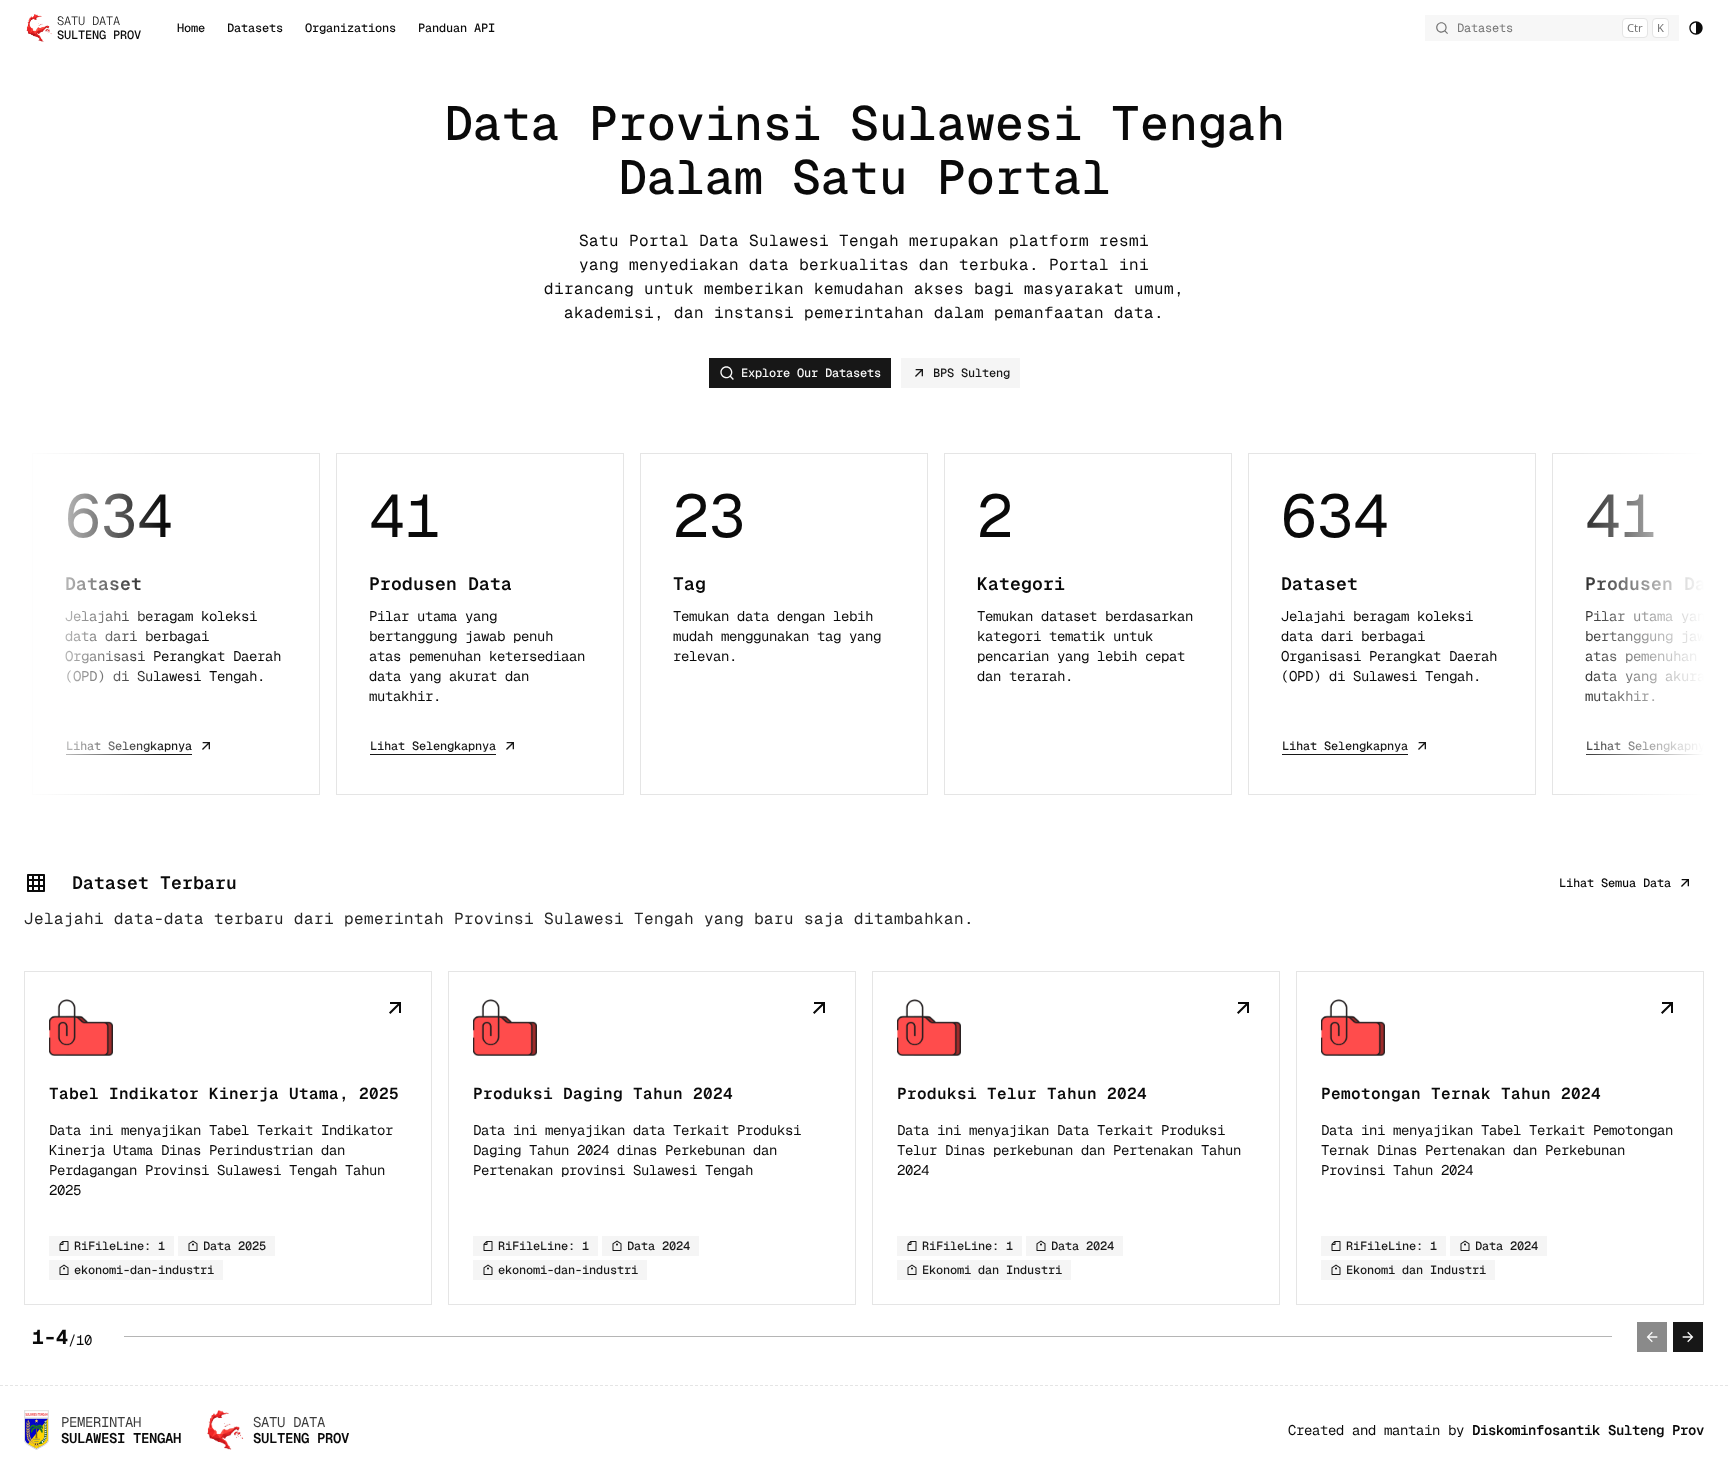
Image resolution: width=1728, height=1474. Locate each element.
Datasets (255, 28)
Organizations (350, 28)
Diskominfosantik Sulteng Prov (1588, 1430)
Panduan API (456, 28)
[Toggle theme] (1696, 28)
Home (191, 28)
